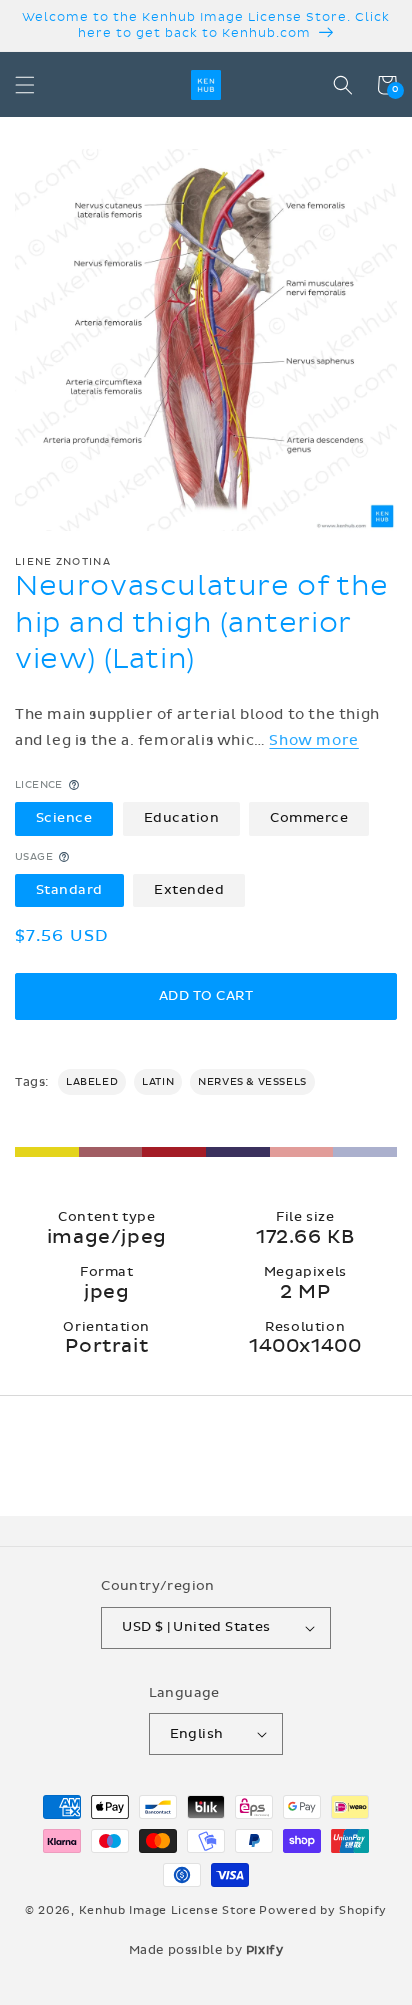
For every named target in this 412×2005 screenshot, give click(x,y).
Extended (189, 890)
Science (64, 818)
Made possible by (206, 1950)
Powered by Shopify (323, 1910)
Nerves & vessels (252, 1082)
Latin (158, 1082)
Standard (69, 890)
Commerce (309, 818)
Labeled (92, 1082)
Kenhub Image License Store (168, 1910)
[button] (25, 85)
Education (182, 818)
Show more (313, 740)
